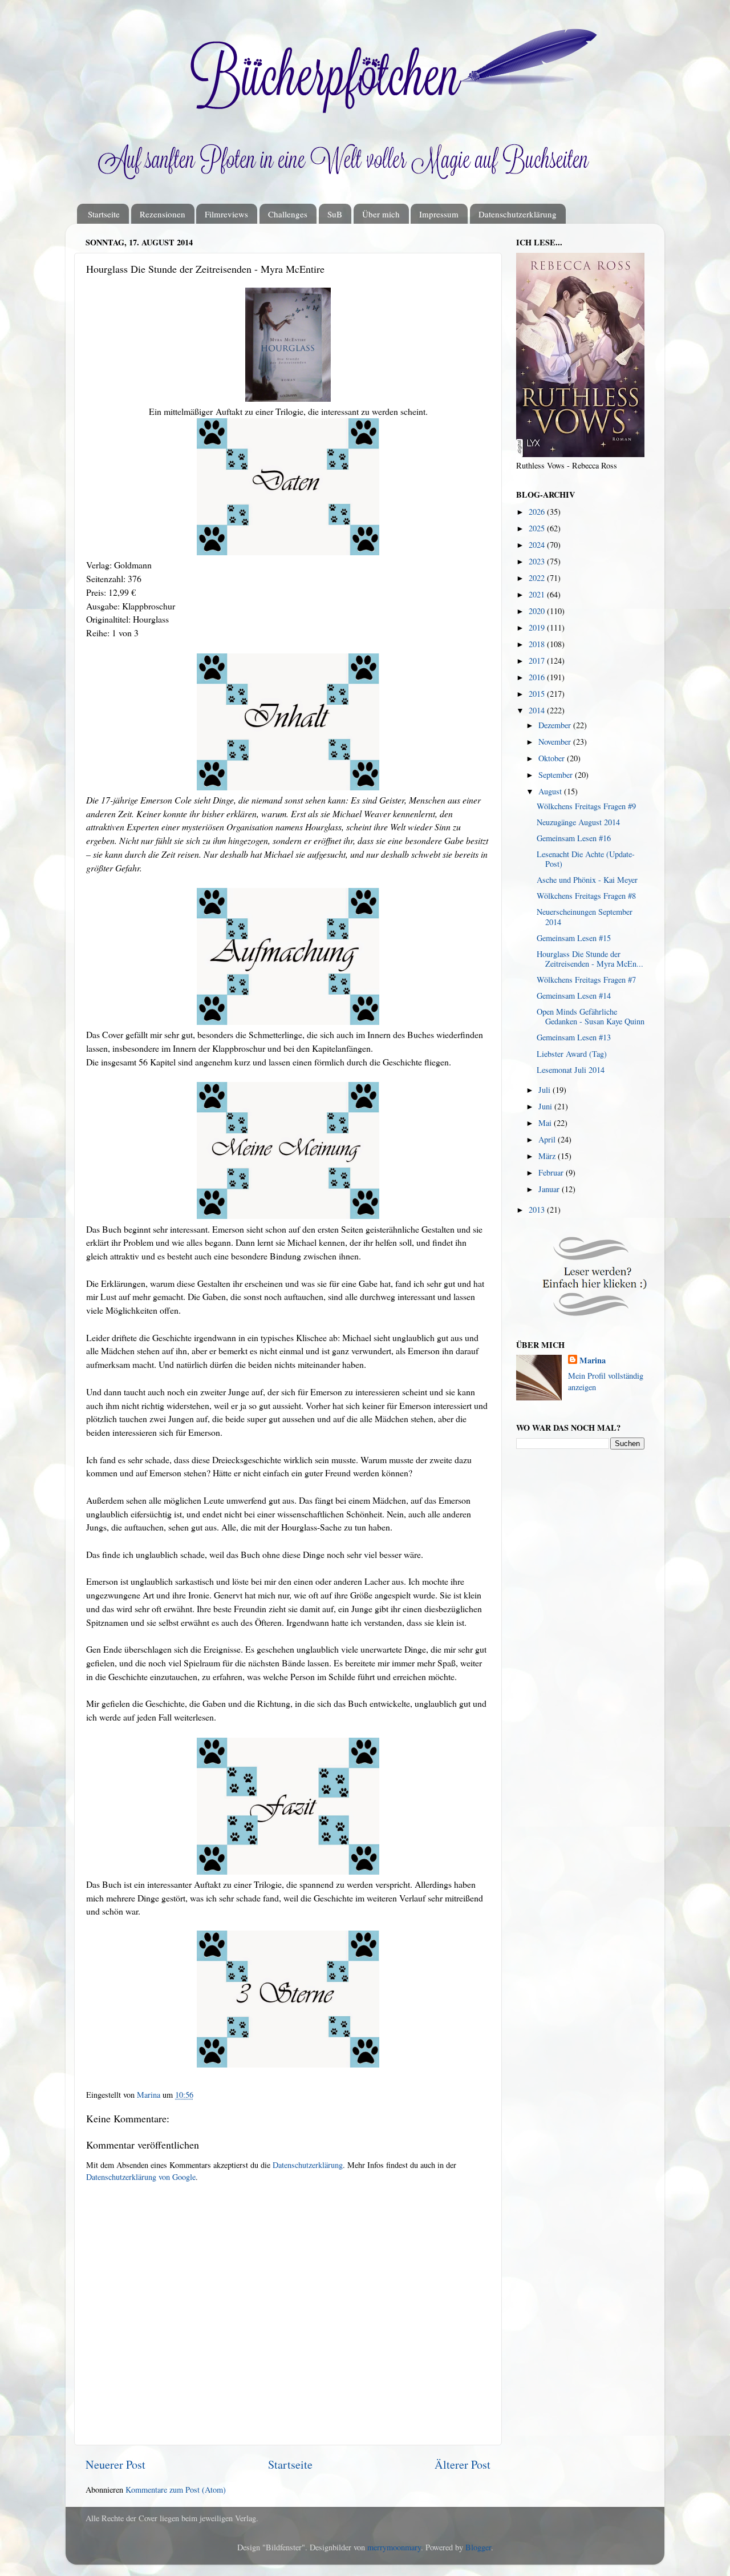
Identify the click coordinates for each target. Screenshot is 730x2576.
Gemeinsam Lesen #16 (574, 838)
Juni (546, 1106)
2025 (538, 528)
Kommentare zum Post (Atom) (176, 2490)
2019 (538, 627)
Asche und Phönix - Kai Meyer (587, 880)
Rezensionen (163, 214)
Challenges (288, 214)
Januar (550, 1189)
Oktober (553, 758)
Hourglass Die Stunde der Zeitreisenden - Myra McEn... (590, 959)
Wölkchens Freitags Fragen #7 (586, 980)
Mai (546, 1123)
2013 (538, 1210)
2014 (538, 710)
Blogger (478, 2547)
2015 (538, 694)
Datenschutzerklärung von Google (141, 2177)
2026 (538, 512)
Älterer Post (463, 2464)
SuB (335, 214)
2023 (538, 561)
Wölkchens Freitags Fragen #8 (586, 896)
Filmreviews (226, 214)
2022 (538, 578)
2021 (538, 594)
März (548, 1156)
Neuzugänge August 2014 (578, 822)
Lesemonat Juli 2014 (571, 1070)
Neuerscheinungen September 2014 (585, 916)
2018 (538, 644)
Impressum (439, 214)
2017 (538, 661)
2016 (538, 677)
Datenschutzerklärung (518, 214)
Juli (546, 1090)
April (548, 1139)
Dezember (556, 725)
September (557, 775)
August (551, 791)
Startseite (104, 214)
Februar (552, 1172)
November (556, 742)
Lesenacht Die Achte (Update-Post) (586, 859)
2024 (538, 545)
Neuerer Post (115, 2464)
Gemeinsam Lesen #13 (574, 1037)
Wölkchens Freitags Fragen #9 (586, 806)
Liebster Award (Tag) (572, 1054)
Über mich (381, 214)
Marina (593, 1360)
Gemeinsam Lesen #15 (574, 938)
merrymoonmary (394, 2547)
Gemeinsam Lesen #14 (574, 996)
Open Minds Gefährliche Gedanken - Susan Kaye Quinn (591, 1016)
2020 (538, 611)
